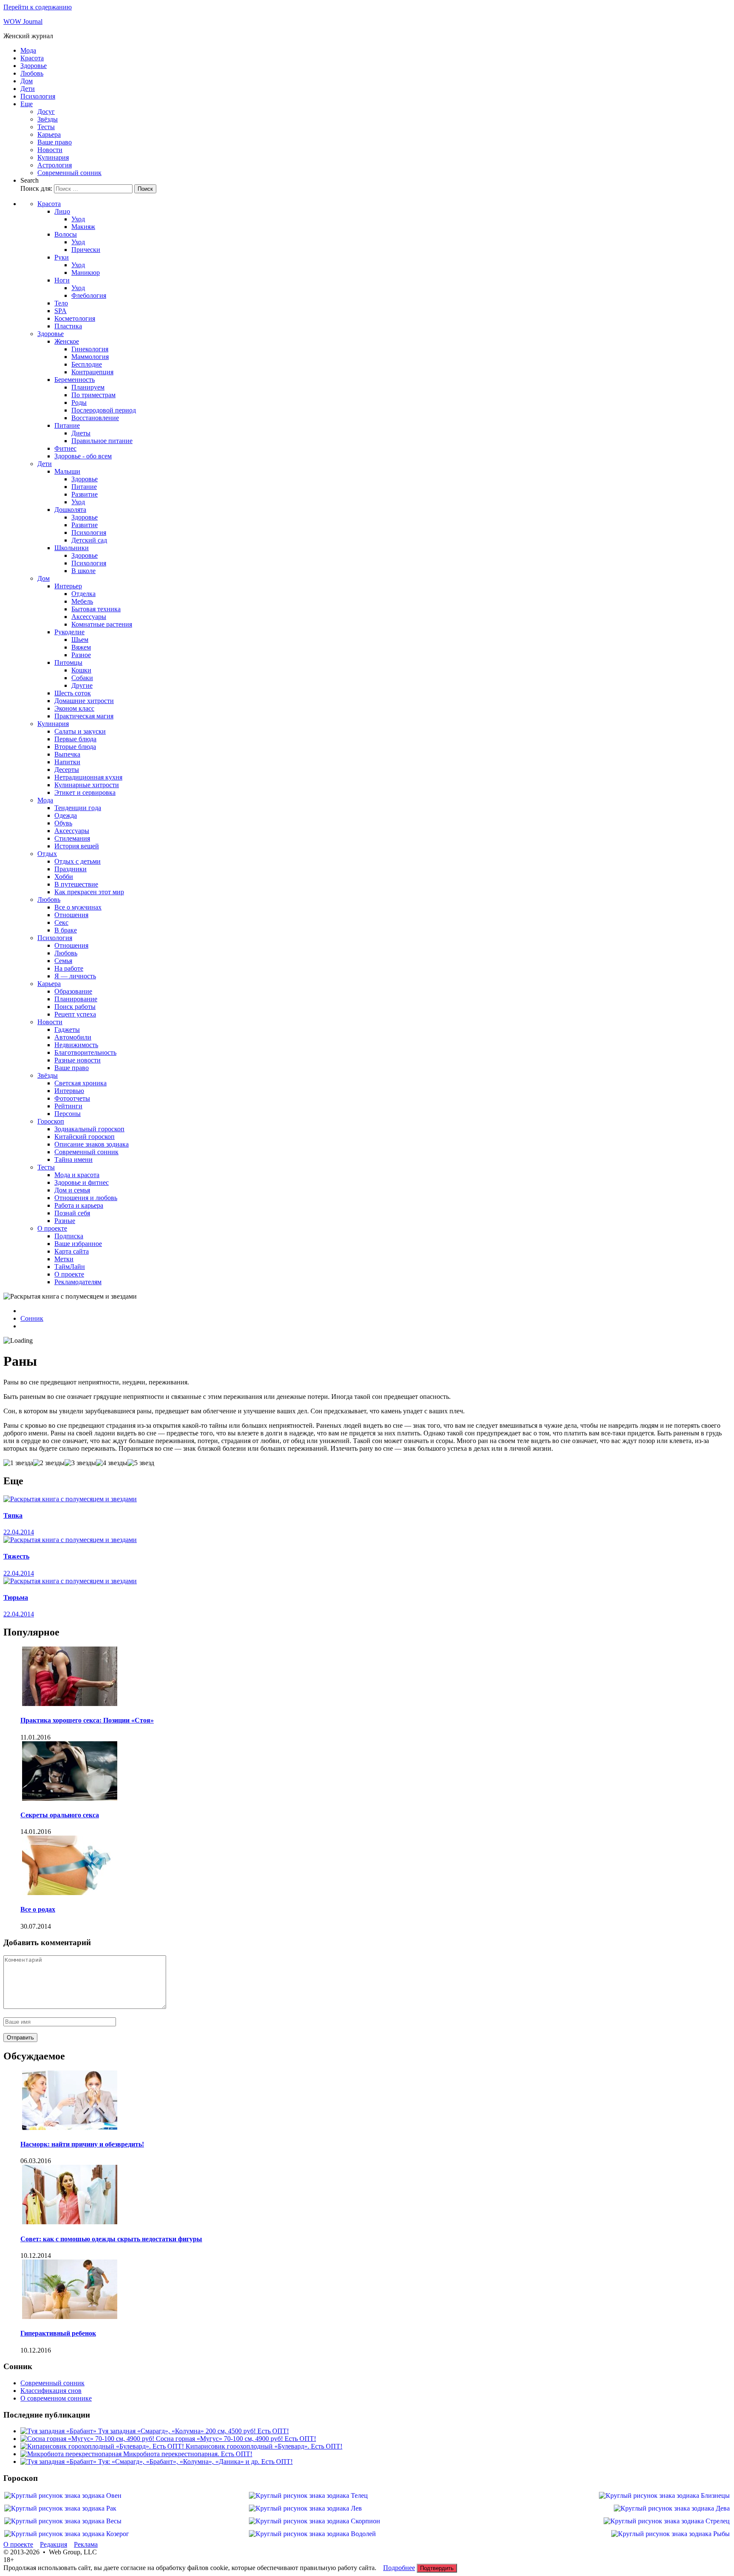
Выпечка (67, 754)
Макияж (83, 227)
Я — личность (75, 976)
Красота (32, 58)
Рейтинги (68, 1106)
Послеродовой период (104, 410)
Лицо (62, 211)
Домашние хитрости (84, 701)
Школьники (72, 548)
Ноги (62, 280)
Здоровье (34, 66)
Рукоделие (69, 632)
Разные (65, 1221)
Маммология (90, 357)
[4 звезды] (112, 1463)
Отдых (47, 854)
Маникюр (86, 273)
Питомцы (68, 662)
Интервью (69, 1091)
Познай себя (72, 1213)
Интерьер (68, 586)
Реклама (86, 2544)
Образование (73, 991)
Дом (27, 81)
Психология (38, 96)
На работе (69, 968)
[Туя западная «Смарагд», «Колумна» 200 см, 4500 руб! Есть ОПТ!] (59, 2431)
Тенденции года (78, 808)
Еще (27, 104)
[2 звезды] (49, 1463)
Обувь (63, 823)
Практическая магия (84, 716)
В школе (83, 571)
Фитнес (65, 448)
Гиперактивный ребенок (58, 2333)
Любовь (32, 73)
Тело (61, 303)
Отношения (71, 915)
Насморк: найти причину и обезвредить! (82, 2144)
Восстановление (95, 418)
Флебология (89, 295)
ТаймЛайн (70, 1267)
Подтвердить (437, 2568)
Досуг (46, 112)
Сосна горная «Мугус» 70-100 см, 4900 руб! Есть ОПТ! (236, 2439)
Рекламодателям (78, 1282)
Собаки (82, 678)
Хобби (64, 877)
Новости (50, 150)
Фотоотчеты (72, 1098)
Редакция (54, 2544)
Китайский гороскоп (85, 1137)
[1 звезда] (18, 1463)
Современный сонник (69, 173)
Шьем (80, 640)
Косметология (75, 318)
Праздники (71, 869)
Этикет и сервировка (85, 792)
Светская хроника (80, 1083)
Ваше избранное (78, 1244)
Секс (61, 922)
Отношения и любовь (86, 1198)
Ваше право (55, 142)
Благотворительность (85, 1052)
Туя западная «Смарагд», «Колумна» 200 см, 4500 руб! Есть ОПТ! (193, 2431)
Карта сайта (72, 1251)
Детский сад (89, 540)
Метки (64, 1259)
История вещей (77, 846)
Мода (28, 50)
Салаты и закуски (80, 731)
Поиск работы (75, 1007)
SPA (61, 311)
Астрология (55, 165)
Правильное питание (102, 441)
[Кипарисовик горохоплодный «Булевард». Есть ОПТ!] (103, 2446)
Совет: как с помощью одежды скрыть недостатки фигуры (111, 2239)
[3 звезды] (80, 1463)
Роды (79, 402)
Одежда (66, 815)
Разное (81, 655)
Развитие (85, 494)
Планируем (88, 387)
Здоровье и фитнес (82, 1182)
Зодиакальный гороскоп (89, 1129)
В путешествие (76, 884)
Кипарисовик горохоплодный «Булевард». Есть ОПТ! (264, 2446)
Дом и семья (72, 1190)
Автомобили (73, 1037)
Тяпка (13, 1515)
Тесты (46, 127)
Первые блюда (75, 739)
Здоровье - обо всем (83, 456)
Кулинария (53, 157)
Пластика (68, 326)
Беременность (75, 380)
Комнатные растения (102, 624)
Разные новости (78, 1060)
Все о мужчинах (78, 907)
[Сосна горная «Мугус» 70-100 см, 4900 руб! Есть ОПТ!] (88, 2439)
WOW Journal (23, 21)
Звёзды (48, 119)
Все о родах (38, 1909)
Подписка (69, 1236)
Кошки (81, 670)
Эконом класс (74, 708)
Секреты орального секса (60, 1815)
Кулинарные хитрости (87, 785)
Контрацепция (92, 372)
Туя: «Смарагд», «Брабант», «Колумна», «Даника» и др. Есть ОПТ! (195, 2462)
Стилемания (72, 838)
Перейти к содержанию (38, 7)
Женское (67, 341)
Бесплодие (87, 364)
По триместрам (93, 395)
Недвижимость (76, 1045)
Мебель (82, 601)
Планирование (76, 999)
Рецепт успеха (75, 1014)
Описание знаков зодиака (92, 1144)
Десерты (67, 770)
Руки (62, 257)
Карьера (49, 134)
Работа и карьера (79, 1205)
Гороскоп (51, 1121)
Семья (63, 961)
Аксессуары (89, 617)
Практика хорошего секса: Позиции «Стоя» (87, 1720)
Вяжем (81, 647)
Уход (78, 219)
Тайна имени (73, 1159)
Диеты (81, 433)
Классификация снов (51, 2391)
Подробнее (399, 2568)
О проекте (52, 1228)
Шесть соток (73, 693)
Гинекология (90, 349)
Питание (67, 425)
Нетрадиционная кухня (88, 777)
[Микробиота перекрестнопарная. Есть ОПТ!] (72, 2454)
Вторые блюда (75, 747)
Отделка (83, 594)
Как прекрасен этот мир (89, 892)
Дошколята (70, 510)
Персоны (68, 1114)
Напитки (67, 762)
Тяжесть (16, 1556)
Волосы (66, 234)
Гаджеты (67, 1030)
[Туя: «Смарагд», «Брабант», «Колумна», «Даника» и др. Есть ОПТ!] (59, 2462)
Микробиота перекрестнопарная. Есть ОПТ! (188, 2454)
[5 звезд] (141, 1463)
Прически (86, 250)
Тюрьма (16, 1597)
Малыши (67, 471)
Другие (82, 685)
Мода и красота (77, 1175)
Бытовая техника (96, 609)
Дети (28, 89)
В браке (66, 930)
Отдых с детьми (78, 861)
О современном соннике (56, 2398)
